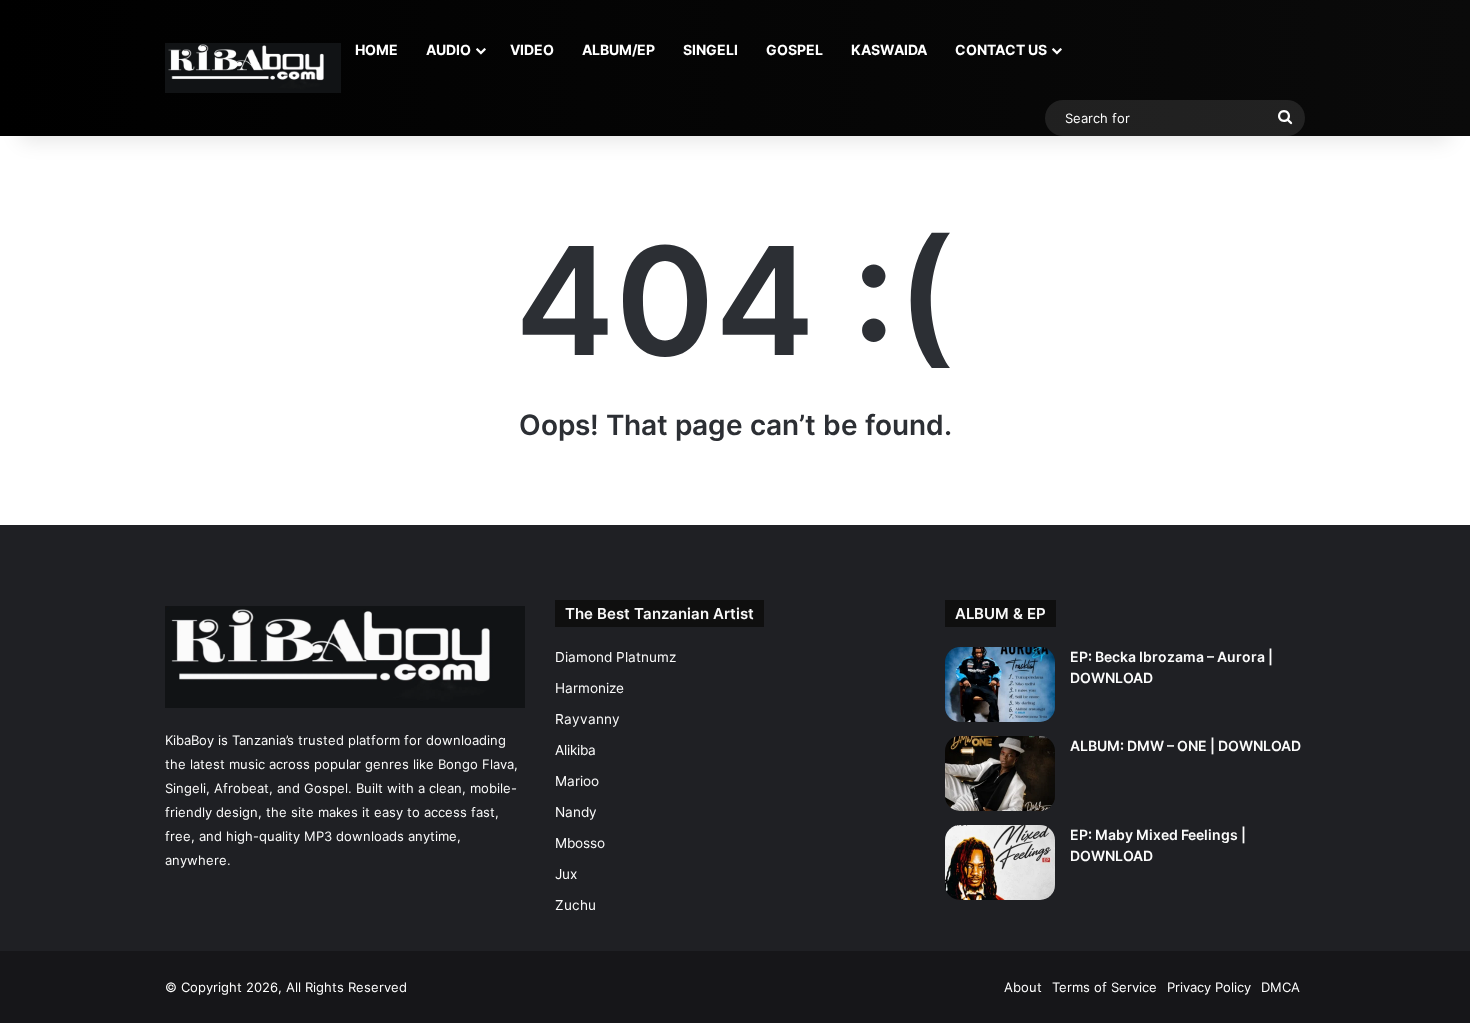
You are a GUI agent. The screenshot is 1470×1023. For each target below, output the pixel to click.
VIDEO (532, 49)
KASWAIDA (889, 49)
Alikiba (575, 750)
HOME (376, 49)
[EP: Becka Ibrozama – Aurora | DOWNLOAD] (1000, 684)
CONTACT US (1001, 49)
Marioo (577, 781)
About (1023, 987)
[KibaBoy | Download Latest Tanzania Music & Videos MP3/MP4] (253, 68)
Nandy (576, 812)
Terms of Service (1104, 987)
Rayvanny (587, 719)
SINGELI (710, 49)
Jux (566, 874)
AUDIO (448, 49)
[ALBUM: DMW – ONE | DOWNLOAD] (1000, 773)
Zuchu (575, 905)
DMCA (1280, 987)
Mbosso (580, 843)
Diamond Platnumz (615, 657)
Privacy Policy (1209, 987)
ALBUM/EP (618, 49)
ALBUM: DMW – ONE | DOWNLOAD (1185, 745)
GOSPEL (794, 49)
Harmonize (589, 688)
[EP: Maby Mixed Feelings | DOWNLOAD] (1000, 862)
